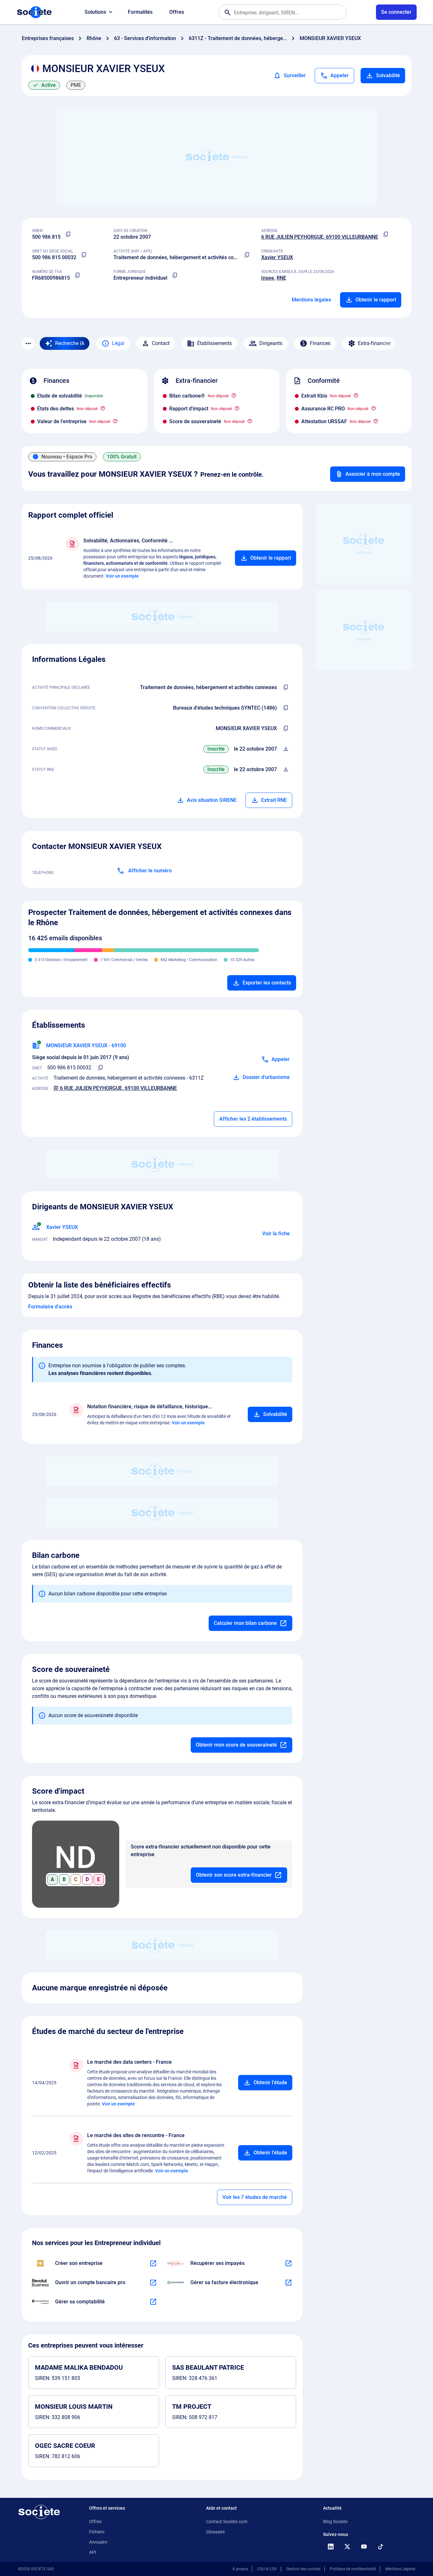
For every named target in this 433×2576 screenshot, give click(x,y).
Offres (177, 12)
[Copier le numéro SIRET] (84, 255)
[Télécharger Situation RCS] (286, 770)
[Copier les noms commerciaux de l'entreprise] (286, 728)
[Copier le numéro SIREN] (68, 235)
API (93, 2552)
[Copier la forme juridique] (175, 276)
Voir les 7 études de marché (255, 2197)
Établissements (214, 343)
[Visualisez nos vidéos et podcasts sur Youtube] (364, 2547)
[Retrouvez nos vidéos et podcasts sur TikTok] (381, 2547)
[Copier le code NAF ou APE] (247, 255)
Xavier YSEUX (277, 257)
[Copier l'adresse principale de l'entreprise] (386, 235)
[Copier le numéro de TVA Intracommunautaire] (78, 276)
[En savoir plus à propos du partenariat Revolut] (153, 2283)
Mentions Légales (400, 2569)
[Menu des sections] (28, 343)
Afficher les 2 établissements (253, 1119)
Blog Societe (335, 2522)
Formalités (140, 12)
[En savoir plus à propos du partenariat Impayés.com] (288, 2263)
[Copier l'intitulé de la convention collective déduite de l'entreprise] (286, 708)
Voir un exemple (122, 576)
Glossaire (215, 2532)
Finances (320, 343)
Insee (268, 278)
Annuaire (98, 2542)
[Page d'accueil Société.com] (34, 12)
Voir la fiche (276, 1234)
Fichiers (97, 2532)
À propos (240, 2569)
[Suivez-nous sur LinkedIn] (331, 2547)
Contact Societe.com (227, 2522)
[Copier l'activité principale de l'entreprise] (286, 687)
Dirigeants (271, 343)
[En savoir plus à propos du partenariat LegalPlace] (153, 2263)
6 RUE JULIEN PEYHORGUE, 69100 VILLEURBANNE (320, 237)
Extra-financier (374, 343)
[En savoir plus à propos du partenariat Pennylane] (288, 2283)
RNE (281, 278)
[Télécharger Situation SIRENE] (286, 749)
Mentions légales (311, 300)
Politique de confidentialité (353, 2569)
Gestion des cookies (303, 2569)
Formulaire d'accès (50, 1307)
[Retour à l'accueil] (39, 2512)
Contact (161, 343)
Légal (118, 343)
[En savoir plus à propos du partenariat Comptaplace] (153, 2302)
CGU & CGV (267, 2569)
